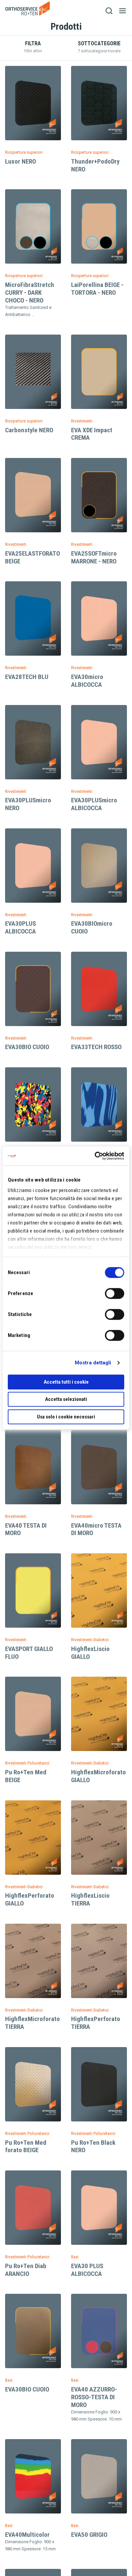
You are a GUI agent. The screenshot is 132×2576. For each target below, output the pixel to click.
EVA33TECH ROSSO (96, 1047)
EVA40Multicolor (27, 2535)
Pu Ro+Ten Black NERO (93, 2146)
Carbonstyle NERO (29, 430)
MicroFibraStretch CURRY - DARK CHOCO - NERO (30, 293)
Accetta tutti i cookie (66, 1382)
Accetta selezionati (66, 1399)
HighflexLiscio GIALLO (90, 1653)
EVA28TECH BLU (27, 677)
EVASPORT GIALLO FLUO (29, 1653)
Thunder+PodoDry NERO (95, 165)
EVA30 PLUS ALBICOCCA (87, 2270)
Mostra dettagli (93, 1363)
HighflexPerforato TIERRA (96, 2023)
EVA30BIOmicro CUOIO (92, 927)
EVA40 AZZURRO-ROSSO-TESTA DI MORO (94, 2397)
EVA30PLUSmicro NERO (28, 804)
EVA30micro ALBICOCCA (87, 681)
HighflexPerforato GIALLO (30, 1899)
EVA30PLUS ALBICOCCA (20, 927)
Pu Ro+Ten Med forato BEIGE (26, 2146)
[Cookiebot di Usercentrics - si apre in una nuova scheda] (95, 1156)
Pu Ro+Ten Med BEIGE (26, 1776)
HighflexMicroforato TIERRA (32, 2023)
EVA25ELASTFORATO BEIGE (32, 557)
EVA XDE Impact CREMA (92, 434)
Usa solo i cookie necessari (66, 1417)
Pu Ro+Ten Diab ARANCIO (26, 2270)
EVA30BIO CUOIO (27, 1047)
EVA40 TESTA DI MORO (26, 1529)
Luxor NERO (20, 161)
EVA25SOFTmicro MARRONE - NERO (94, 557)
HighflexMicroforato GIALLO (98, 1776)
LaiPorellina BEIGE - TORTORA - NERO (97, 289)
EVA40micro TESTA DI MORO (96, 1529)
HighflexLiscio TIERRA (90, 1899)
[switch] (115, 1293)
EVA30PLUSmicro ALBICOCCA (94, 804)
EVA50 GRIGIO (89, 2535)
